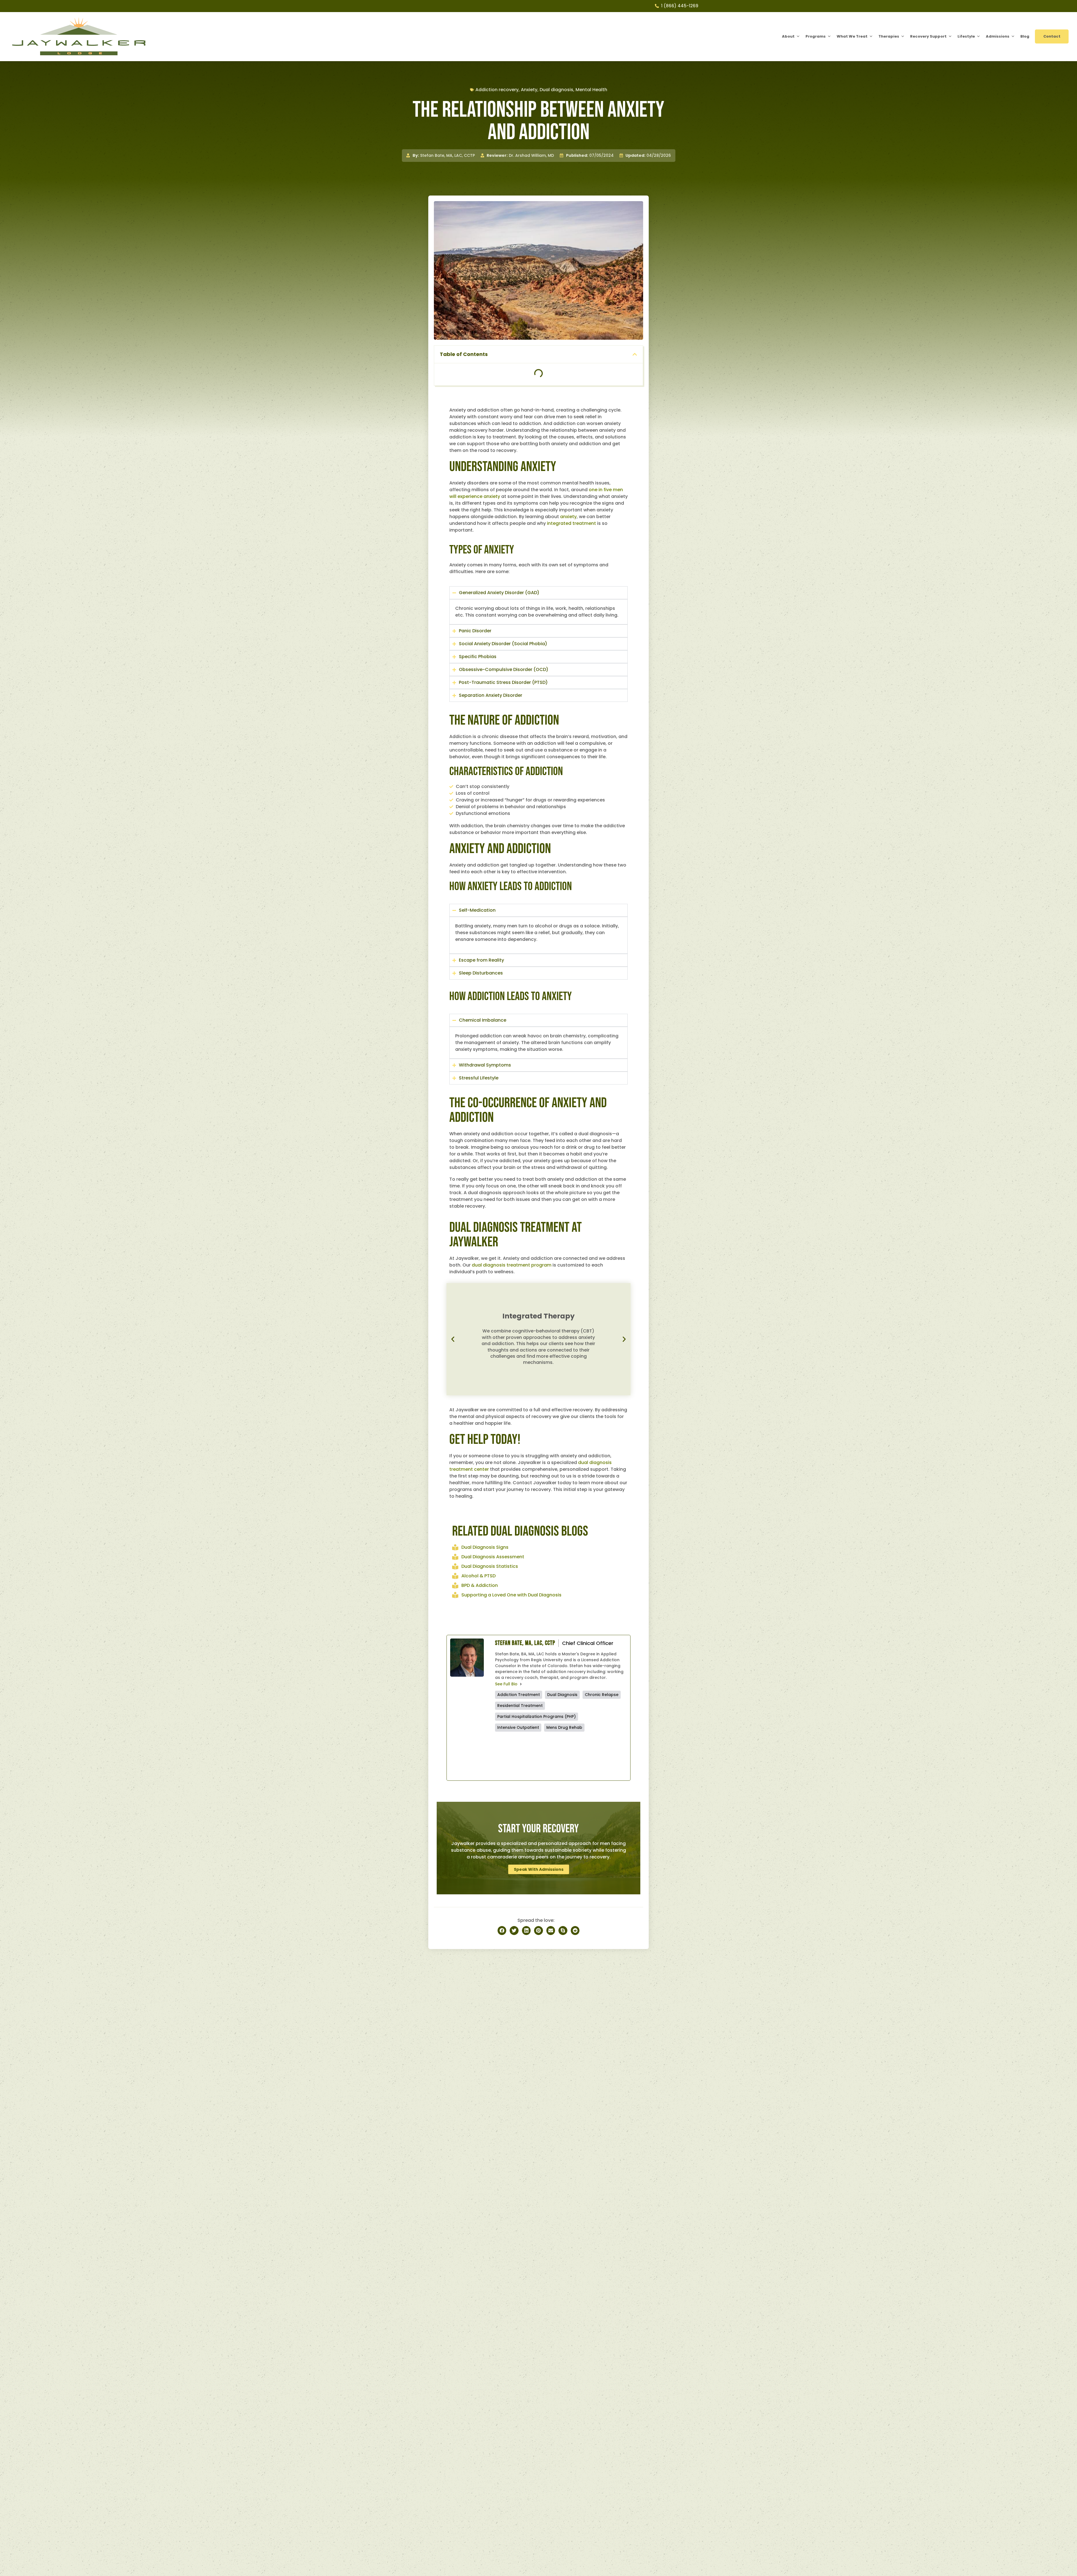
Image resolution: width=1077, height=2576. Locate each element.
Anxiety (529, 90)
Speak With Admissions (539, 1869)
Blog (1025, 36)
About (788, 36)
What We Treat (852, 36)
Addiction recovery (497, 90)
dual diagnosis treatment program (512, 1265)
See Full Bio (506, 1684)
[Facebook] (528, 1756)
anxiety (568, 517)
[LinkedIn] (594, 1756)
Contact (1052, 36)
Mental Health (591, 90)
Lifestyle (966, 36)
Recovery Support (928, 36)
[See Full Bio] (521, 1684)
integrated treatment (571, 523)
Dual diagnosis (556, 90)
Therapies (889, 36)
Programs (816, 36)
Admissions (998, 36)
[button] (635, 354)
